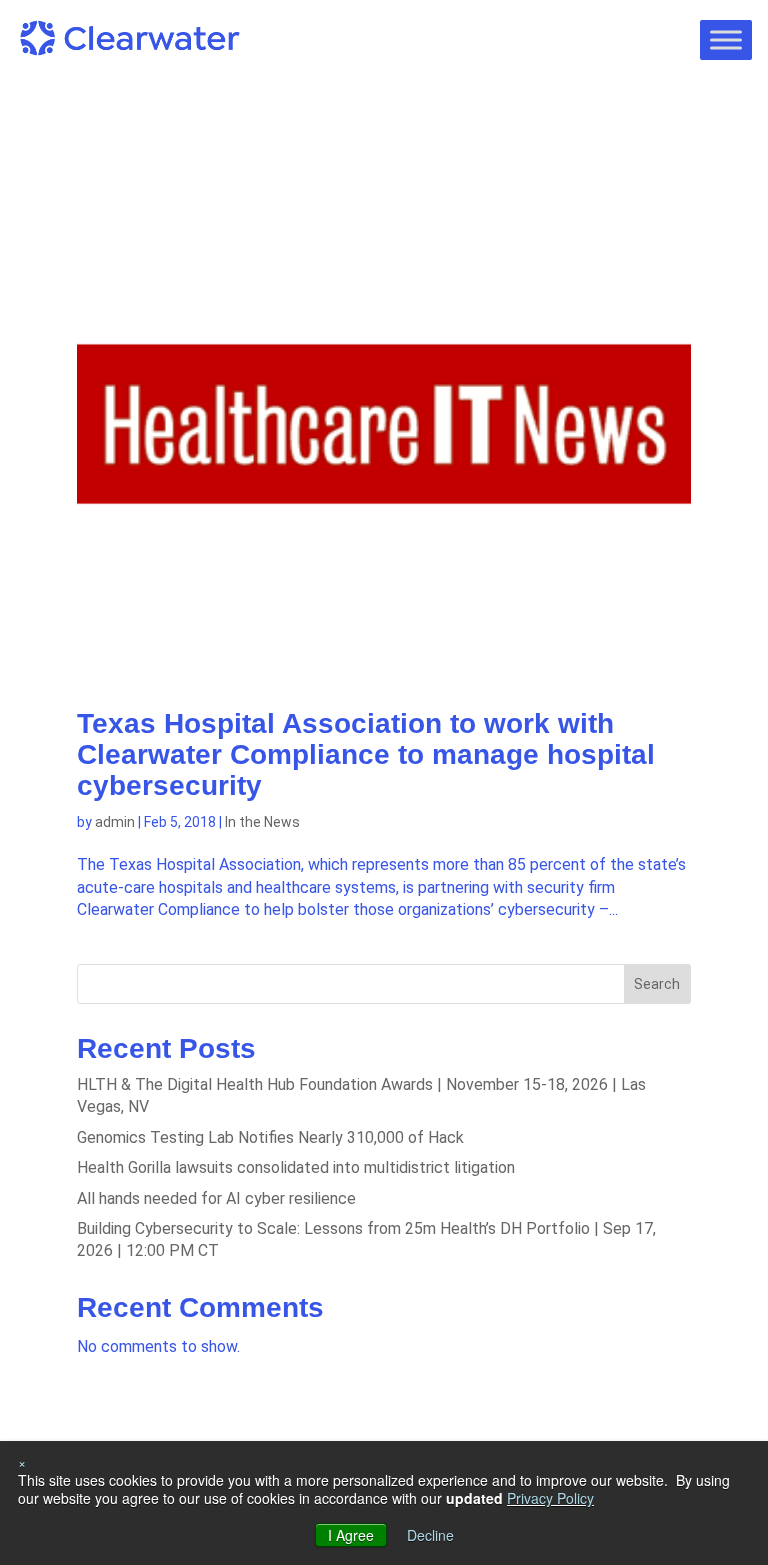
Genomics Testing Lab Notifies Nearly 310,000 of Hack (270, 1137)
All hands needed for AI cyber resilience (216, 1198)
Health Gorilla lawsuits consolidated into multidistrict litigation (296, 1167)
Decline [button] (430, 1535)
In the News (262, 822)
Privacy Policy (550, 1498)
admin (115, 822)
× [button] (22, 1462)
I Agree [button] (351, 1535)
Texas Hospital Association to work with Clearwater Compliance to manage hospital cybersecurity (366, 754)
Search (657, 984)
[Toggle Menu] (726, 39)
